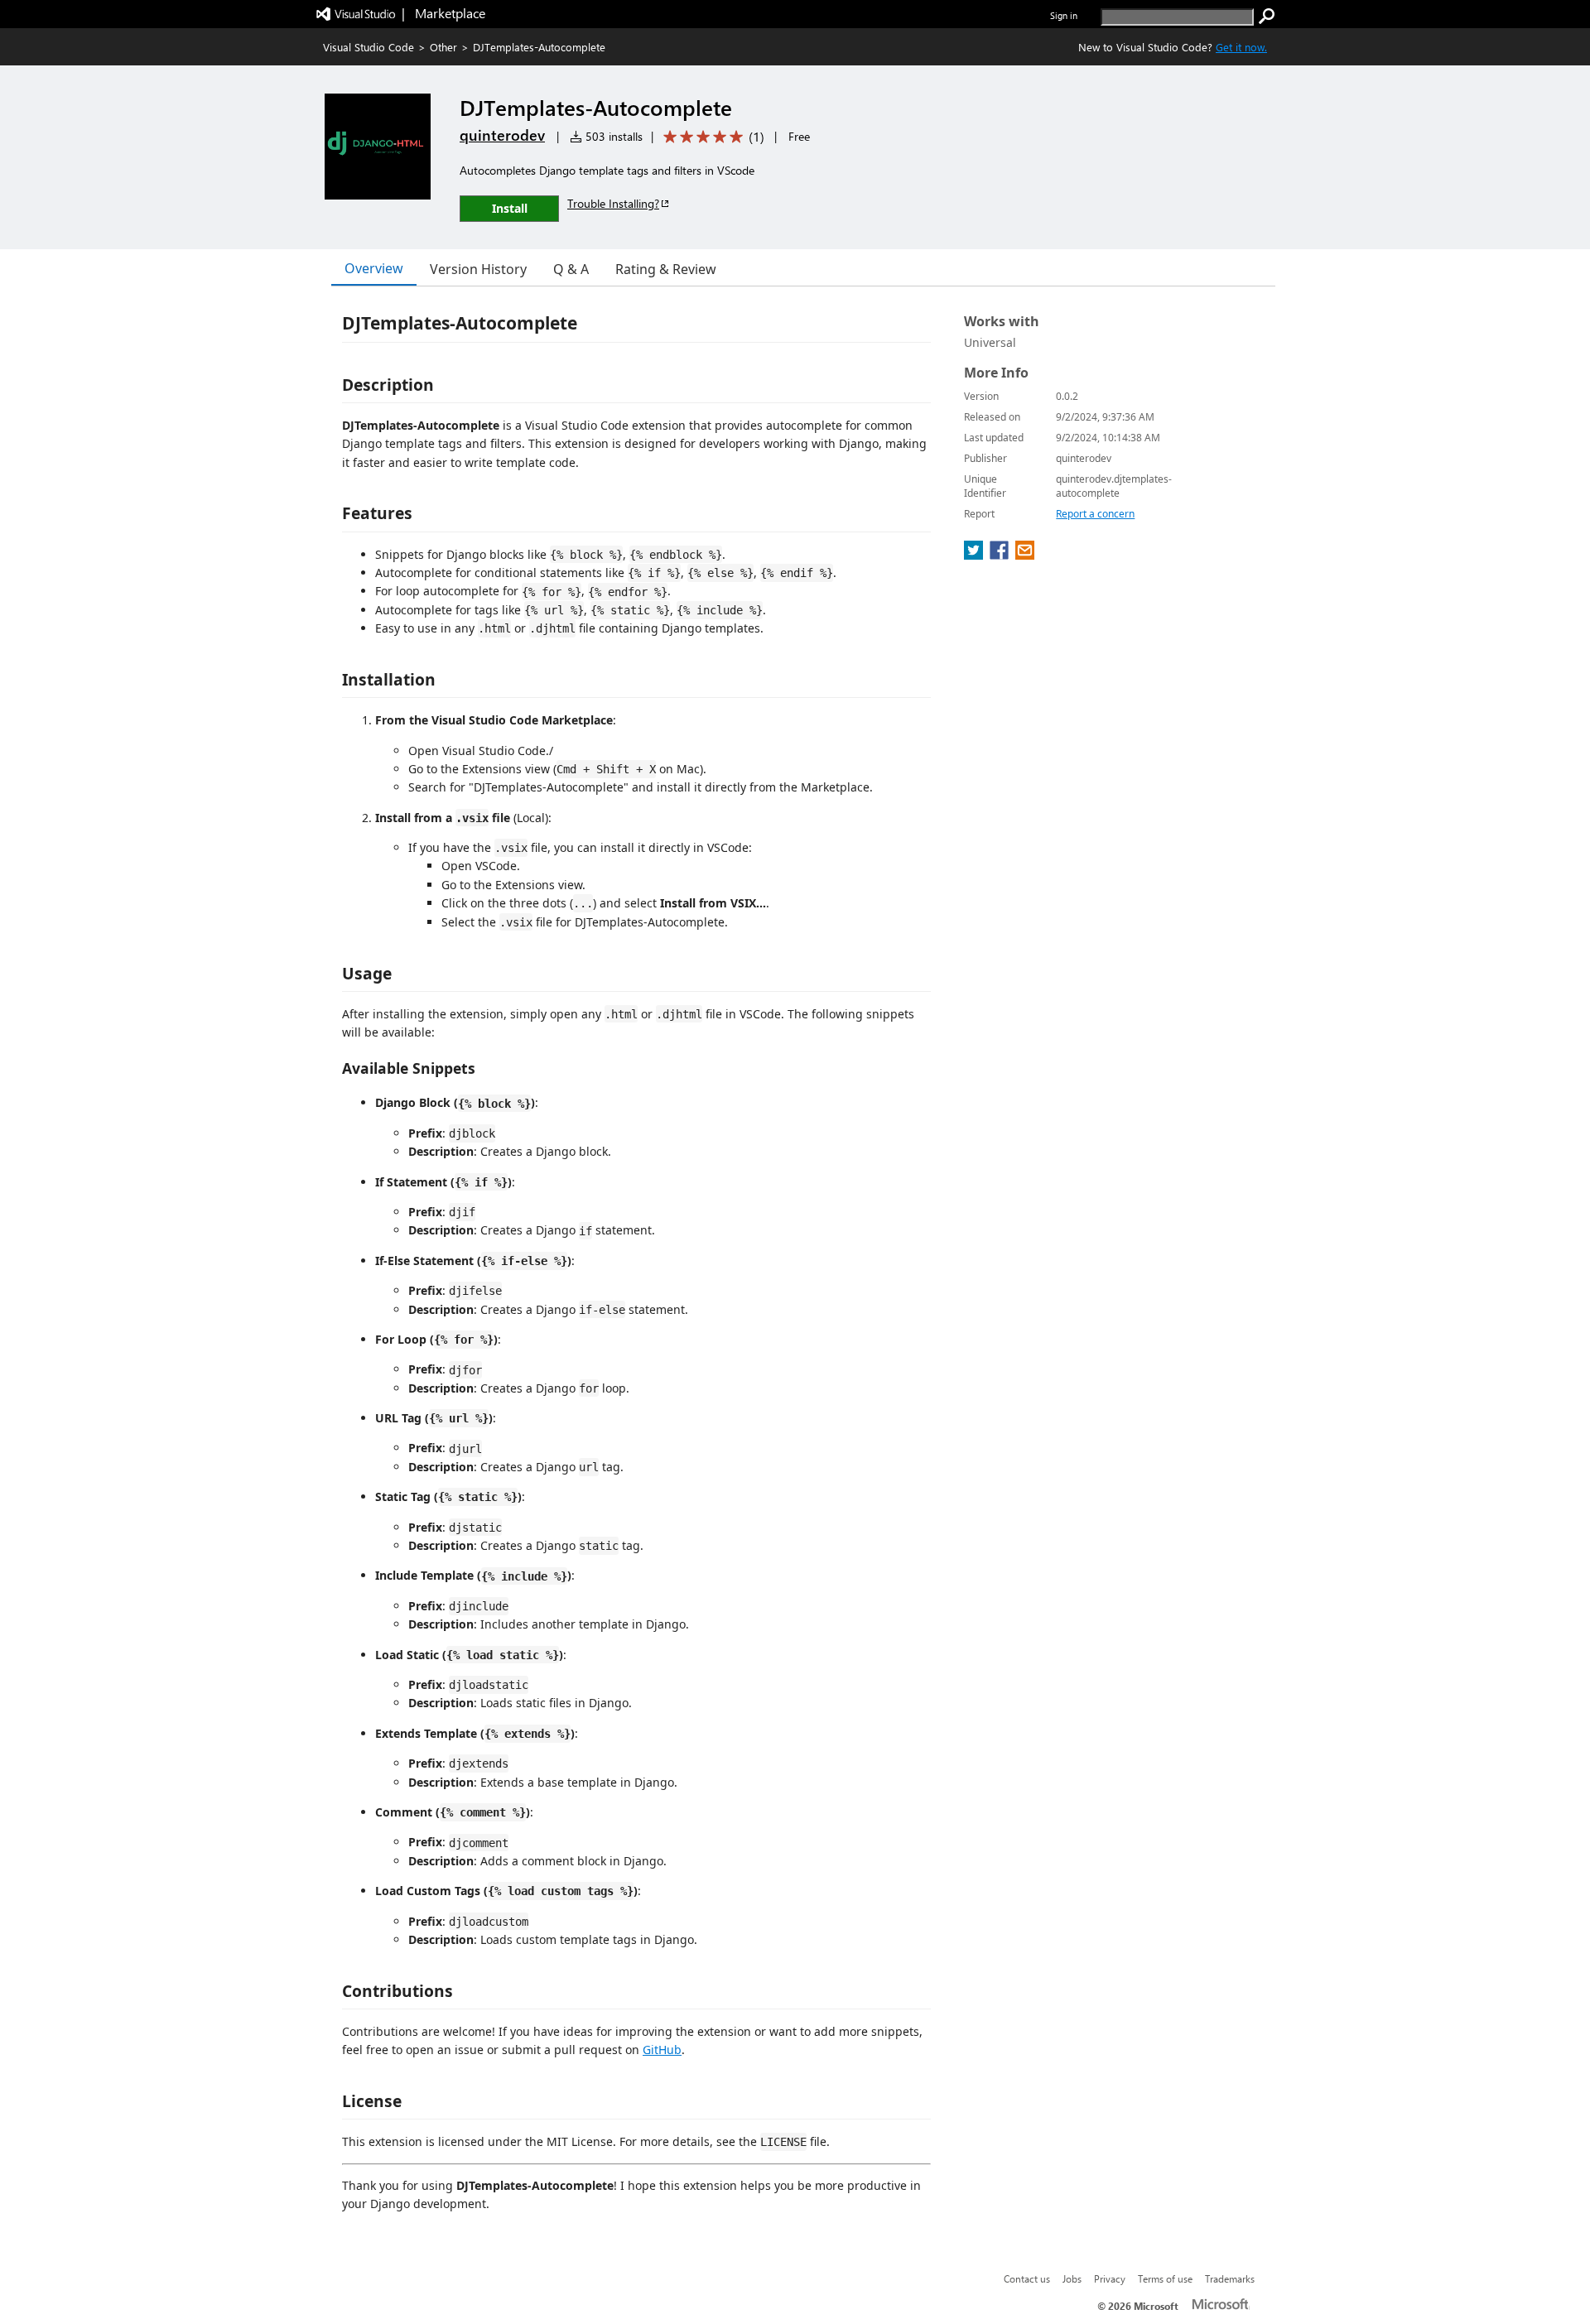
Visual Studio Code (369, 47)
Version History (478, 269)
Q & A (571, 269)
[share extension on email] (1025, 555)
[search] (1267, 17)
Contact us (1027, 2278)
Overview (374, 268)
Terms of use (1165, 2278)
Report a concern (1095, 514)
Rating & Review (666, 269)
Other (443, 47)
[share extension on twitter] (975, 555)
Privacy (1110, 2278)
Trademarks (1230, 2278)
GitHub (662, 2050)
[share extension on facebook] (1001, 555)
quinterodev (502, 135)
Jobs (1072, 2278)
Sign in (1064, 15)
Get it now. (1241, 47)
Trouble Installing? (613, 203)
